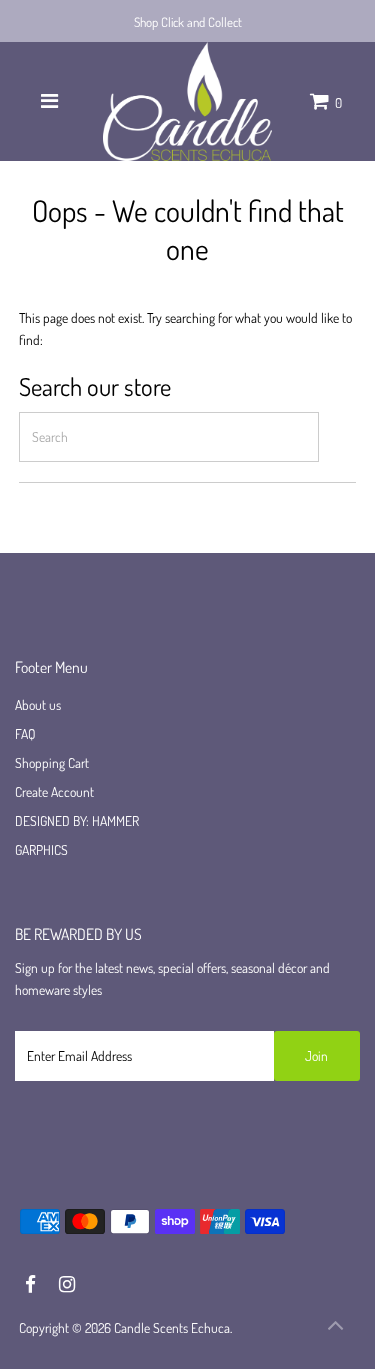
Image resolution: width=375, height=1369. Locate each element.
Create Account (54, 791)
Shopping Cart (52, 762)
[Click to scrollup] (335, 1329)
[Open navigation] (49, 101)
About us (38, 704)
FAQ (25, 733)
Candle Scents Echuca (172, 1327)
